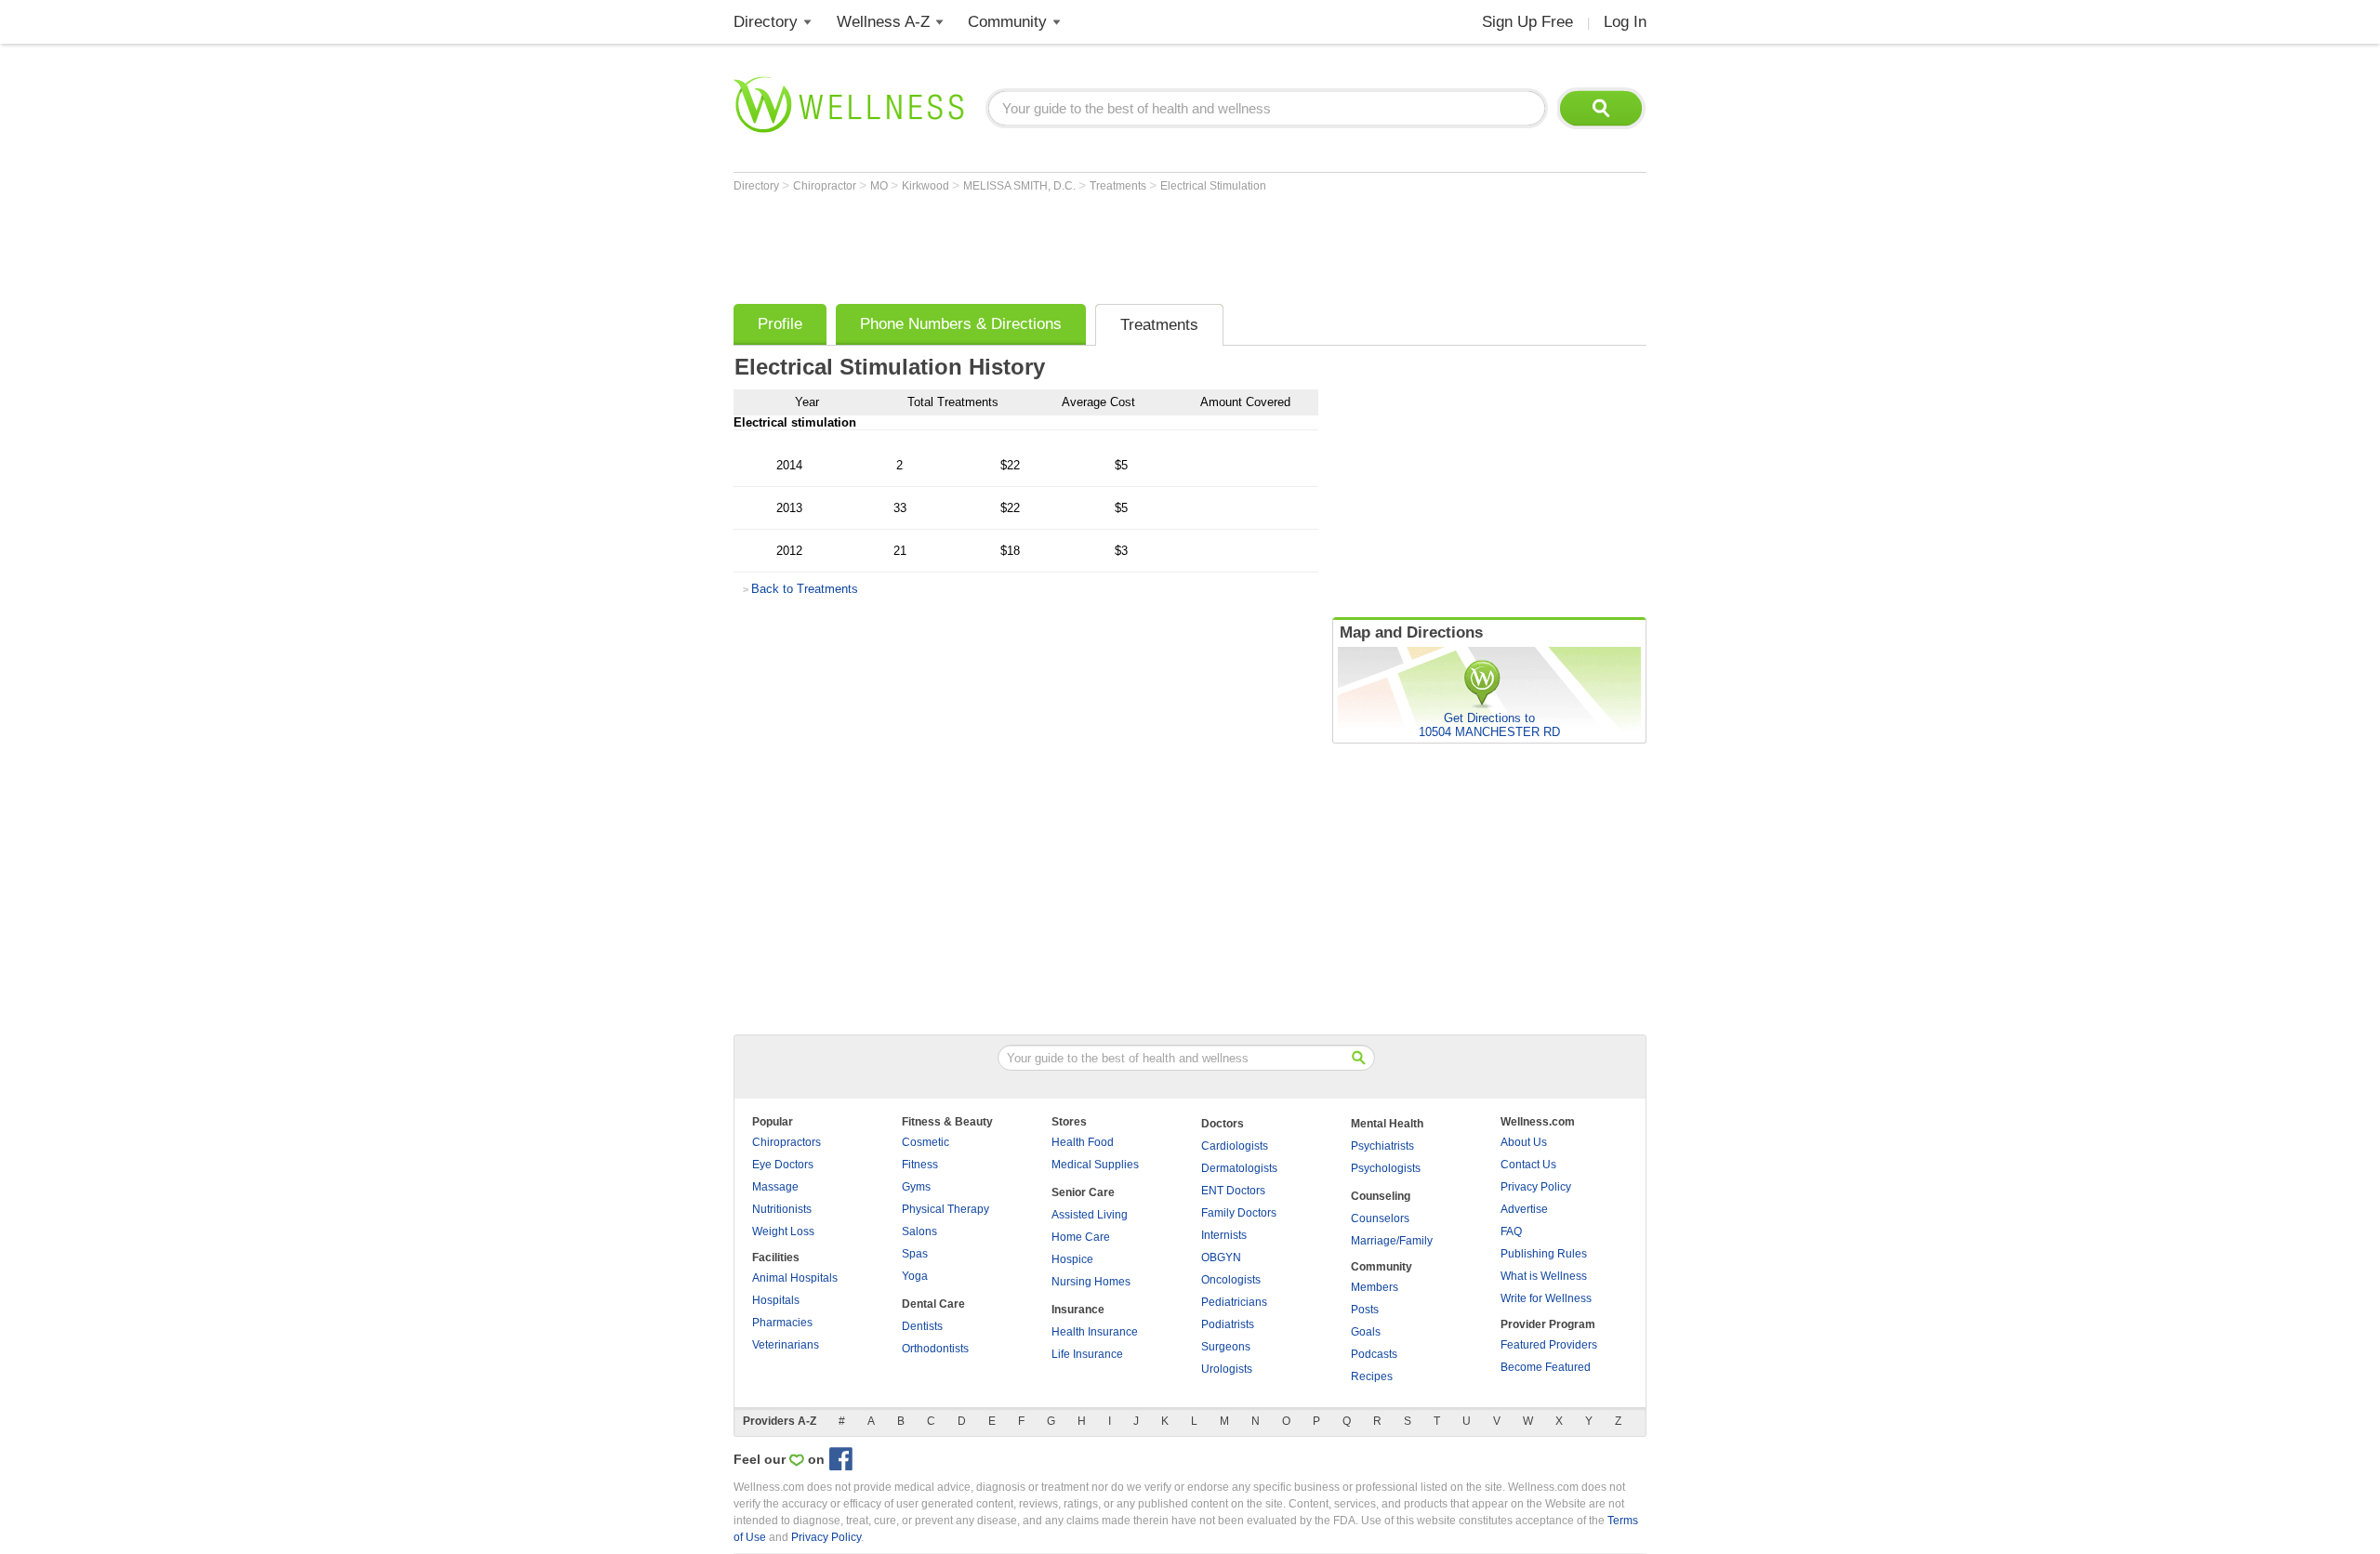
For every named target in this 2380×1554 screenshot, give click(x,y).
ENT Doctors (1233, 1191)
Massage (775, 1187)
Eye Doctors (783, 1165)
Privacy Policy (1536, 1187)
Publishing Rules (1544, 1254)
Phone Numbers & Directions (961, 324)
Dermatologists (1239, 1168)
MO (880, 186)
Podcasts (1374, 1354)
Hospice (1072, 1259)
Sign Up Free (1527, 22)
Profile (780, 324)
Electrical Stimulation (1213, 186)
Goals (1366, 1332)
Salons (919, 1231)
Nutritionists (782, 1209)
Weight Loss (783, 1231)
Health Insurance (1095, 1332)
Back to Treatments (805, 589)
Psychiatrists (1382, 1146)
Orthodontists (935, 1349)
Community (1007, 22)
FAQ (1511, 1231)
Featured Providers (1549, 1345)
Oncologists (1231, 1280)
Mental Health (1387, 1124)
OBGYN (1221, 1258)
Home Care (1081, 1237)
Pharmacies (782, 1323)
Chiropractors (787, 1142)
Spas (915, 1254)
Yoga (915, 1276)
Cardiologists (1235, 1146)
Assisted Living (1090, 1215)
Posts (1365, 1310)
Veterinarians (786, 1345)
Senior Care (1083, 1192)
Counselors (1380, 1218)
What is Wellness (1544, 1276)
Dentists (922, 1326)
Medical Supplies (1095, 1165)
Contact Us (1528, 1165)
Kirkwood (927, 186)
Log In (1625, 22)
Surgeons (1226, 1347)
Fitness (920, 1165)
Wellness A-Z (883, 22)
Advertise (1524, 1209)
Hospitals (776, 1300)
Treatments (1119, 186)
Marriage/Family (1392, 1241)
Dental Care (933, 1304)
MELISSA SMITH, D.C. (1021, 186)
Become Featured (1546, 1367)
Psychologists (1386, 1168)
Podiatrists (1228, 1324)
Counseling (1381, 1196)
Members (1375, 1287)
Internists (1224, 1235)
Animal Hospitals (795, 1278)
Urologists (1227, 1369)
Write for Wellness (1546, 1298)
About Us (1524, 1142)
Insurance (1078, 1310)
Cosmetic (926, 1142)
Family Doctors (1239, 1213)
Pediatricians (1234, 1302)
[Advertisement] (1072, 244)
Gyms (916, 1187)
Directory (766, 22)
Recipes (1372, 1376)
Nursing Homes (1091, 1282)
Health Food (1083, 1142)
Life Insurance (1087, 1354)
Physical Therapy (945, 1209)
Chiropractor (826, 186)
